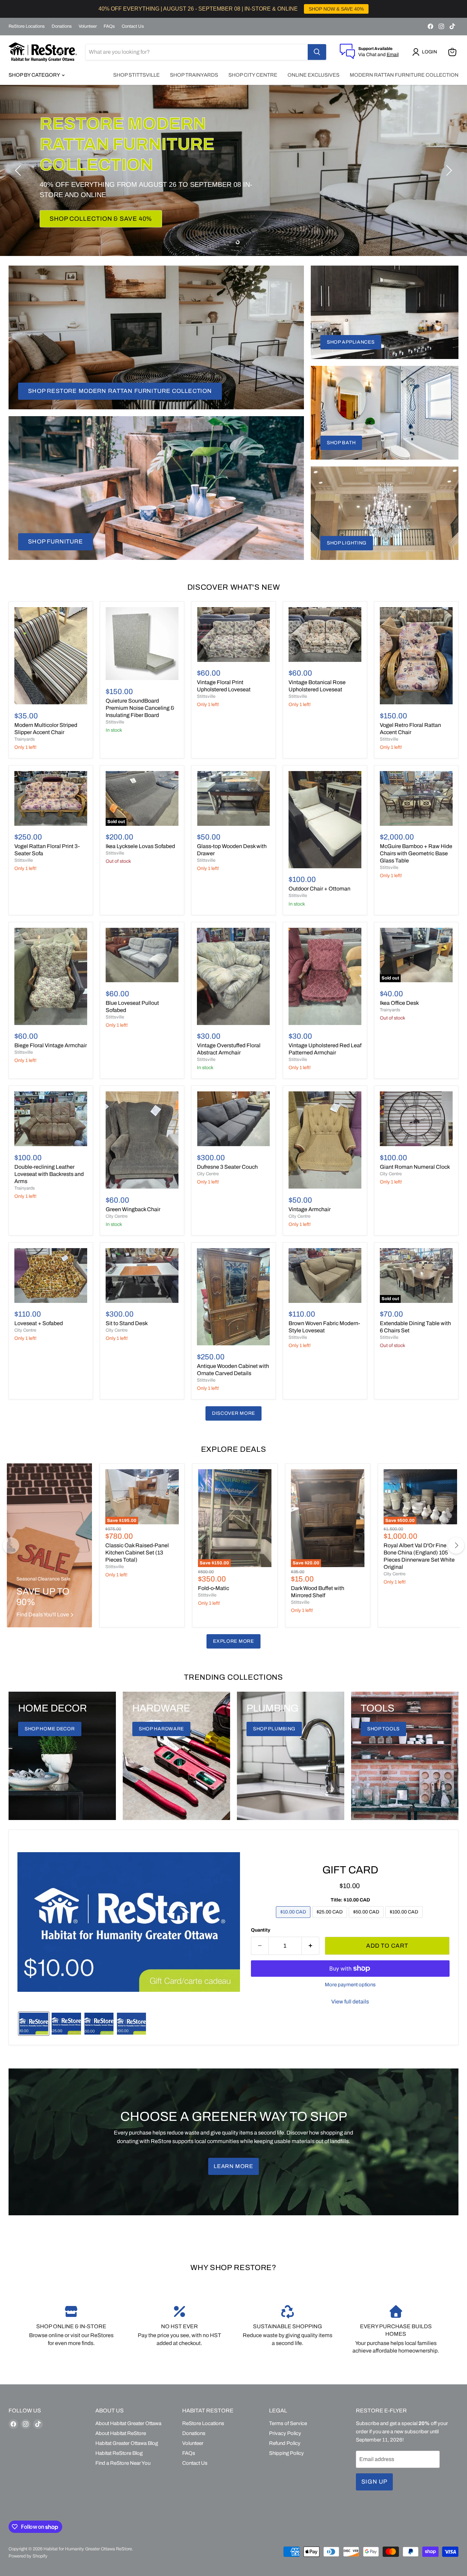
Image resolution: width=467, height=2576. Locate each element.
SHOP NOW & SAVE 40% (336, 9)
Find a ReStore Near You (123, 2463)
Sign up (374, 2482)
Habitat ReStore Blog (119, 2453)
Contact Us (133, 26)
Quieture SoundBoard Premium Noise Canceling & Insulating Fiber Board (140, 708)
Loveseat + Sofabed (39, 1323)
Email (393, 55)
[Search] (317, 52)
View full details (350, 2002)
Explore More (233, 1641)
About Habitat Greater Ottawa (128, 2423)
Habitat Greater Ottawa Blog (127, 2443)
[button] (426, 52)
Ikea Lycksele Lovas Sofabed (140, 846)
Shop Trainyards (194, 75)
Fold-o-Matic (214, 1588)
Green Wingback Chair (133, 1209)
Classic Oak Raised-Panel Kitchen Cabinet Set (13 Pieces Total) (137, 1553)
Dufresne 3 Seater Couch (227, 1167)
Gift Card (350, 1870)
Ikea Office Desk (399, 1003)
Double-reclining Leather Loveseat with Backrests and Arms (49, 1174)
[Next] (456, 1546)
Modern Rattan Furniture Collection (404, 75)
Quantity (261, 1930)
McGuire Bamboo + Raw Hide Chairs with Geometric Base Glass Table (416, 853)
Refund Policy (285, 2443)
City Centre (117, 1216)
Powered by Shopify (28, 2556)
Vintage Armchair (310, 1209)
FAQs (109, 26)
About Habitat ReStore (121, 2433)
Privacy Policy (285, 2433)
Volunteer (88, 26)
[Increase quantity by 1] (311, 1946)
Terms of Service (288, 2423)
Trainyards (25, 739)
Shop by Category (35, 75)
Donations (62, 26)
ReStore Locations (27, 26)
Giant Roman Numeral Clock (415, 1167)
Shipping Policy (286, 2453)
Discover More (233, 1413)
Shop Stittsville (136, 75)
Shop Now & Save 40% (88, 208)
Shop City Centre (253, 75)
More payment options (350, 1985)
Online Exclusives (313, 75)
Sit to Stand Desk (127, 1323)
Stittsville (115, 722)
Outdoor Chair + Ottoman (319, 889)
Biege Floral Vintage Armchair (51, 1045)
